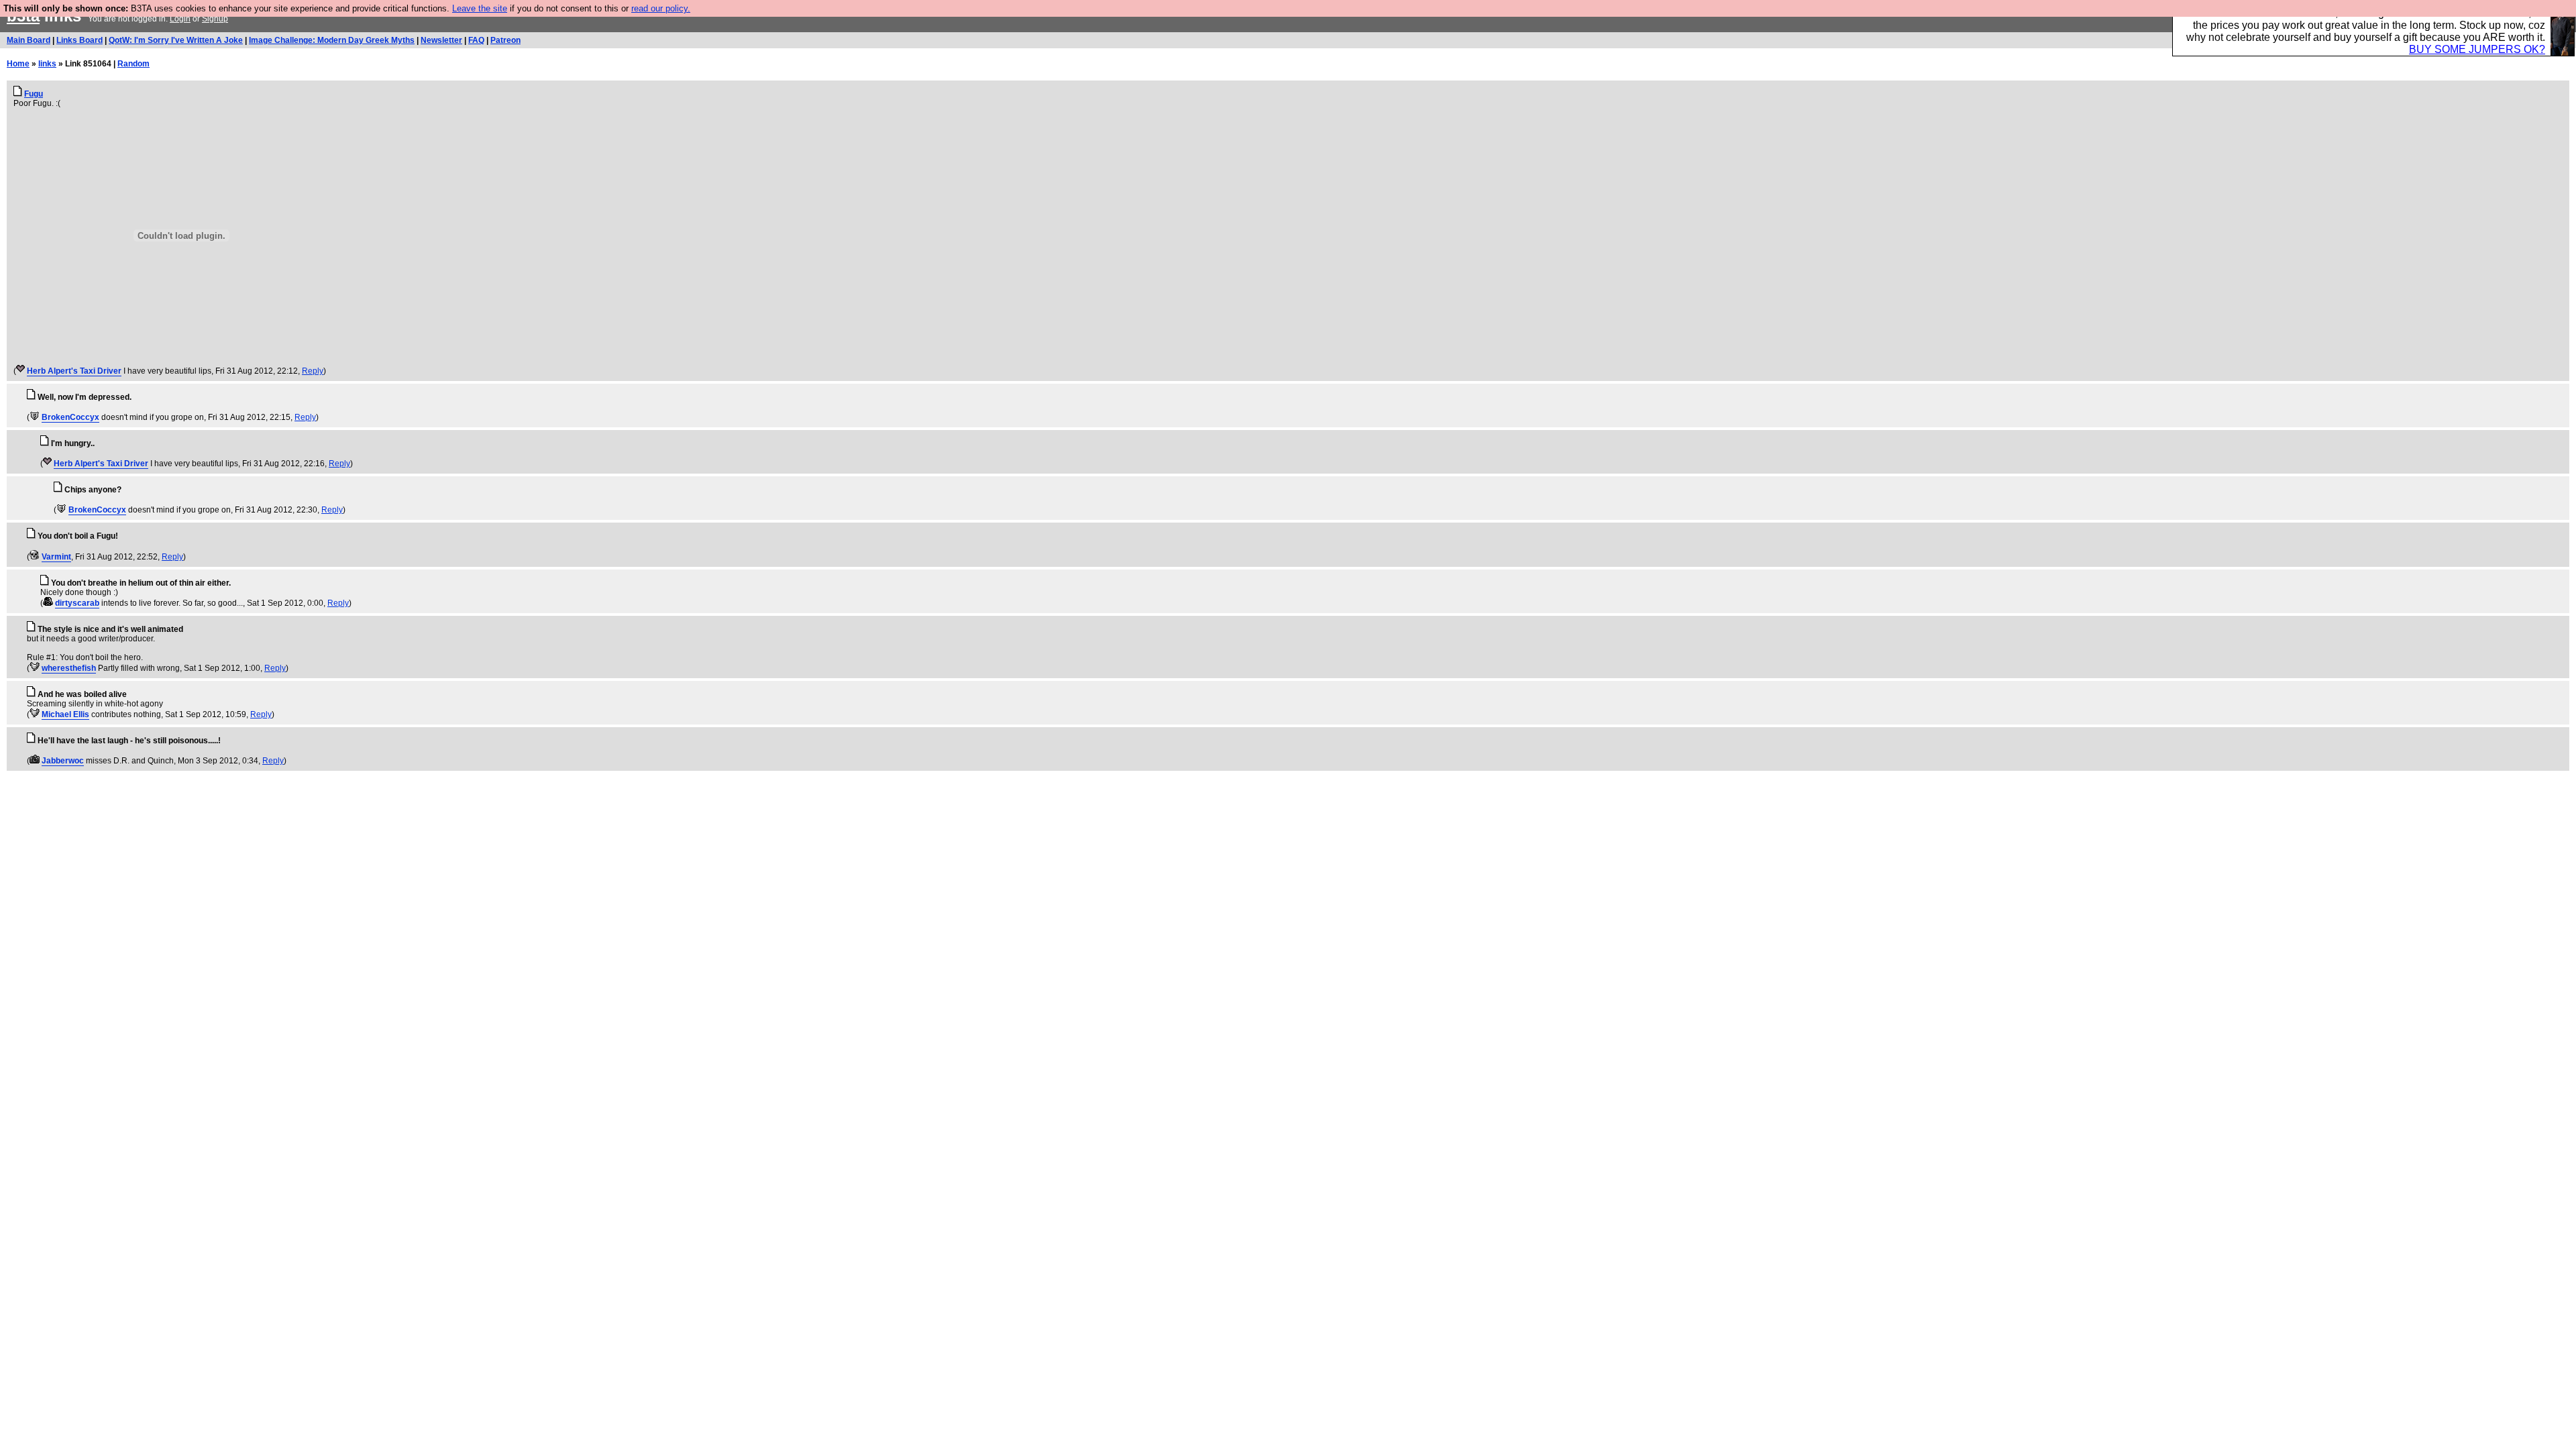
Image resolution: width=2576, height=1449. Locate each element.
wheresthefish (69, 668)
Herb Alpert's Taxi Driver (74, 371)
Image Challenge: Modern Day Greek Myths (332, 40)
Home (18, 64)
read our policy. (661, 8)
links (47, 64)
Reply (313, 371)
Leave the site (480, 8)
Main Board (29, 40)
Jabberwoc (63, 761)
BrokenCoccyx (70, 417)
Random (133, 64)
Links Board (79, 40)
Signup (215, 19)
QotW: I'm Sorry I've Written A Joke (176, 40)
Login (180, 19)
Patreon (505, 40)
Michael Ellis (65, 714)
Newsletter (441, 40)
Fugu (34, 94)
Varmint (56, 557)
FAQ (476, 40)
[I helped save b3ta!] (20, 371)
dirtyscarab (77, 603)
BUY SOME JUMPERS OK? (2477, 49)
